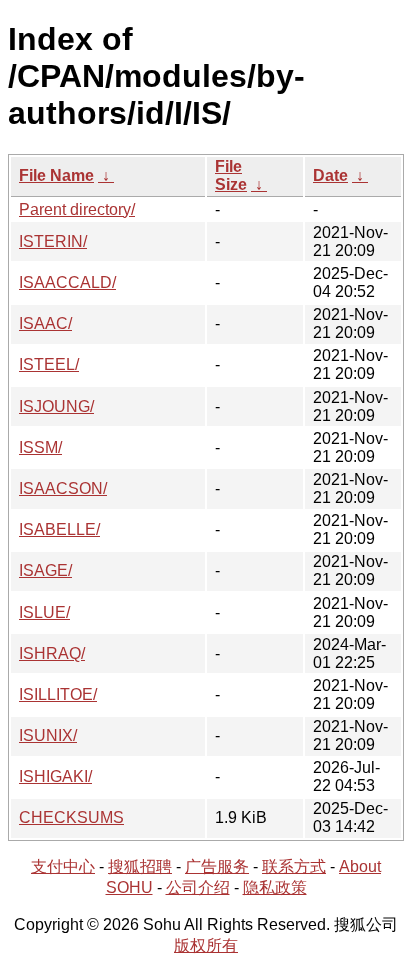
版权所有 (206, 945)
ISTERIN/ (53, 241)
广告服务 (217, 866)
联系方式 (294, 866)
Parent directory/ (77, 209)
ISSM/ (40, 447)
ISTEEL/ (49, 364)
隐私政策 (275, 887)
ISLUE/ (44, 612)
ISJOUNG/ (56, 406)
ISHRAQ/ (52, 653)
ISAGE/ (45, 570)
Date (330, 175)
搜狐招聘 (140, 866)
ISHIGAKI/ (55, 776)
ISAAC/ (45, 323)
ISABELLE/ (59, 529)
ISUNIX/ (48, 735)
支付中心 (63, 866)
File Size (231, 175)
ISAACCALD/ (67, 282)
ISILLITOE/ (58, 694)
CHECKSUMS (71, 817)
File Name (56, 175)
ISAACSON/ (63, 488)
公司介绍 (198, 887)
